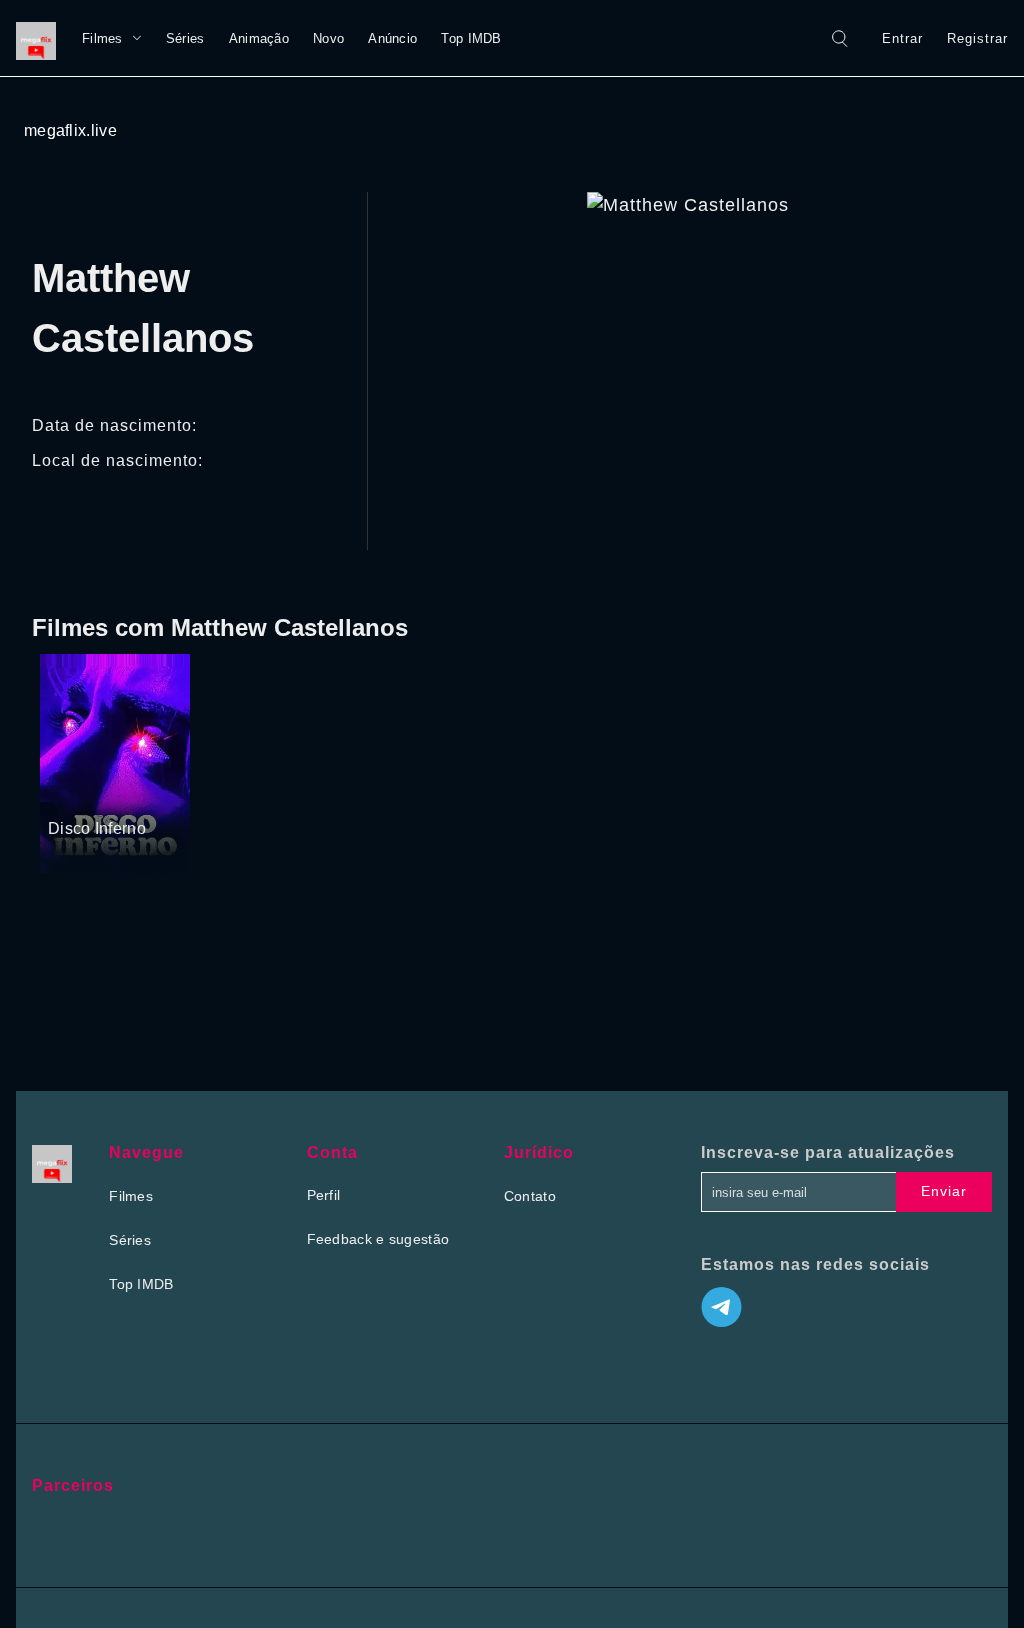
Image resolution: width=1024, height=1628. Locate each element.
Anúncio (392, 38)
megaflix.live (70, 130)
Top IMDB (471, 38)
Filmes (102, 38)
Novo (328, 38)
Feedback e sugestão (378, 1239)
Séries (185, 38)
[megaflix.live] (41, 38)
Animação (259, 38)
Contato (530, 1196)
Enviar (944, 1191)
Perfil (324, 1195)
